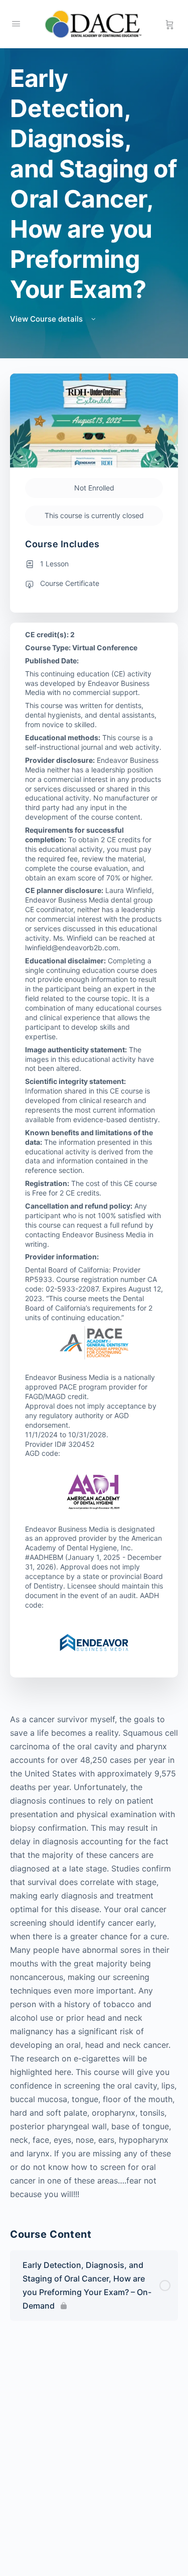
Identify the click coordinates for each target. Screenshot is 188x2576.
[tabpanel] (94, 1957)
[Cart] (170, 24)
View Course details (47, 319)
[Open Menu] (16, 23)
